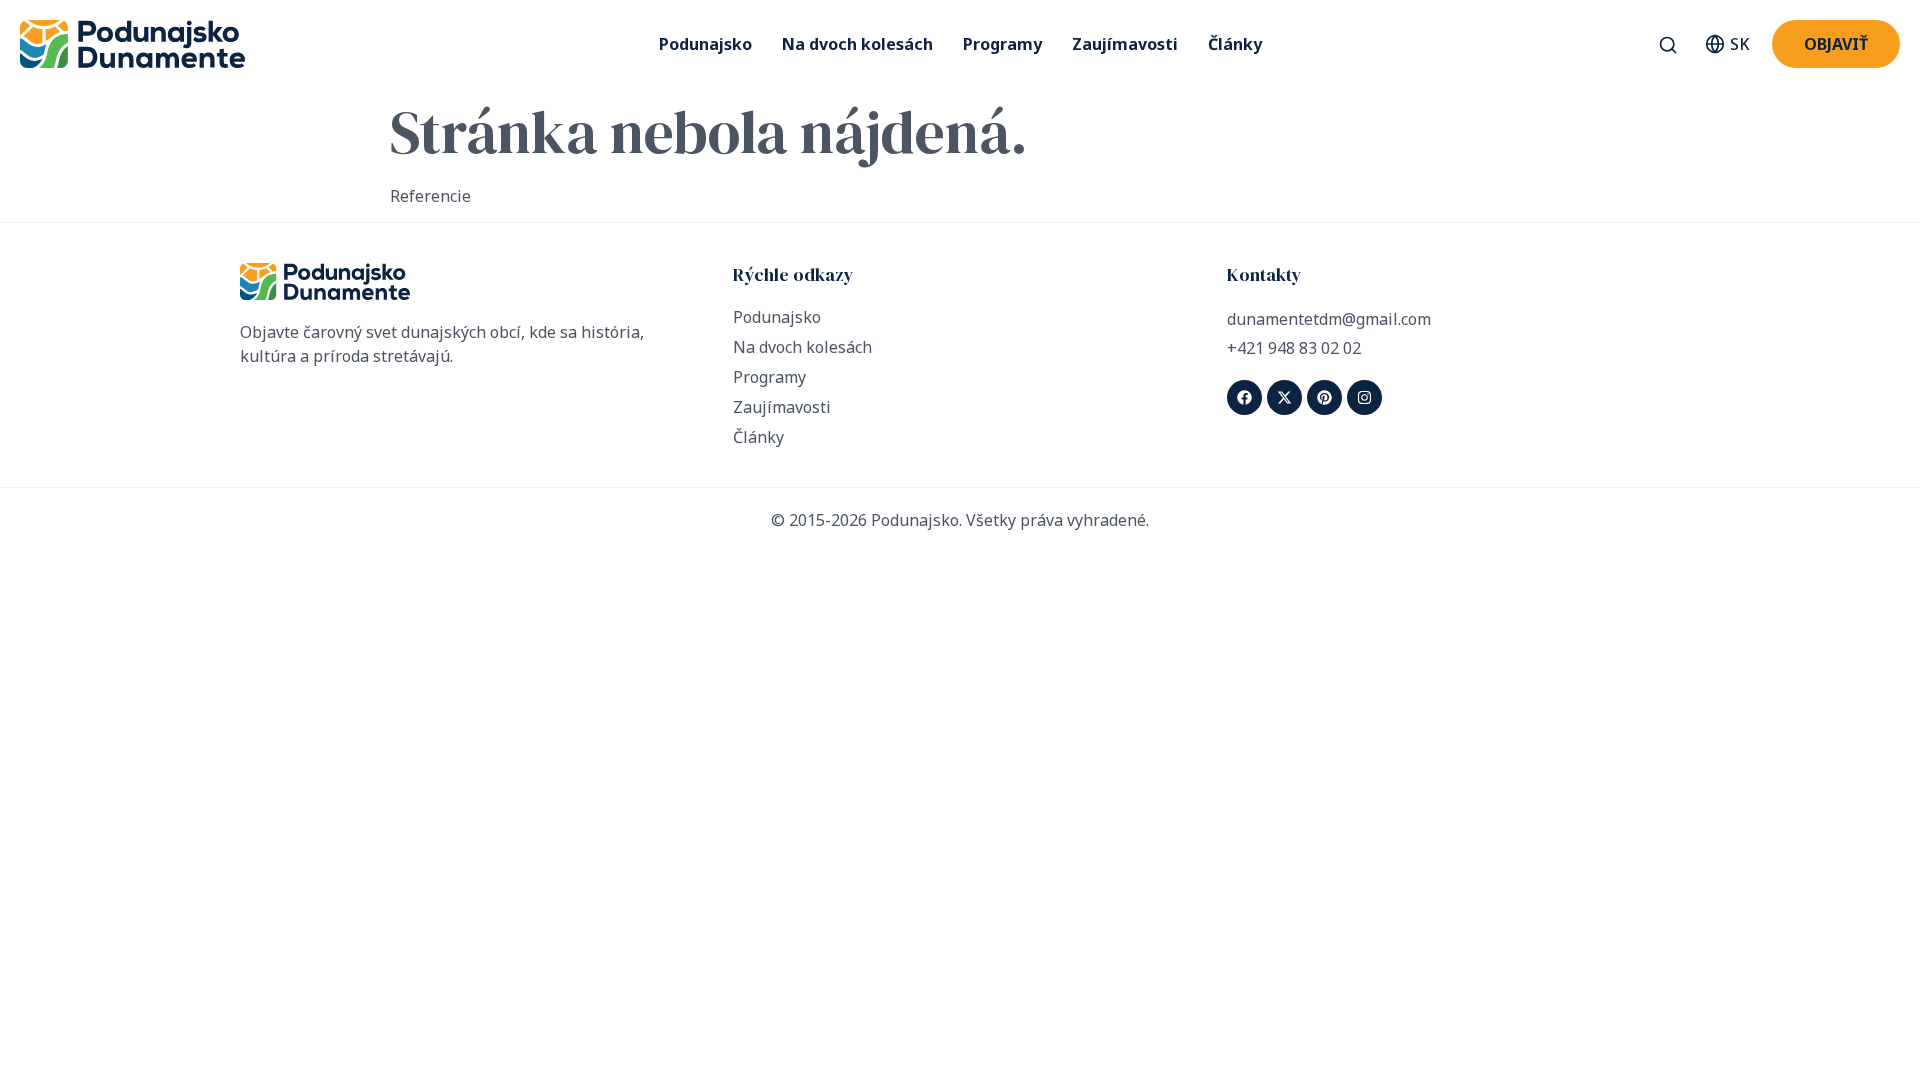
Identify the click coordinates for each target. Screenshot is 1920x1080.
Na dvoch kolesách (857, 44)
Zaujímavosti (1125, 44)
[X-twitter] (1284, 397)
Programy (1002, 44)
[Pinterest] (1324, 397)
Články (1235, 44)
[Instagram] (1364, 397)
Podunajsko (705, 44)
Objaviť (1836, 44)
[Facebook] (1244, 397)
